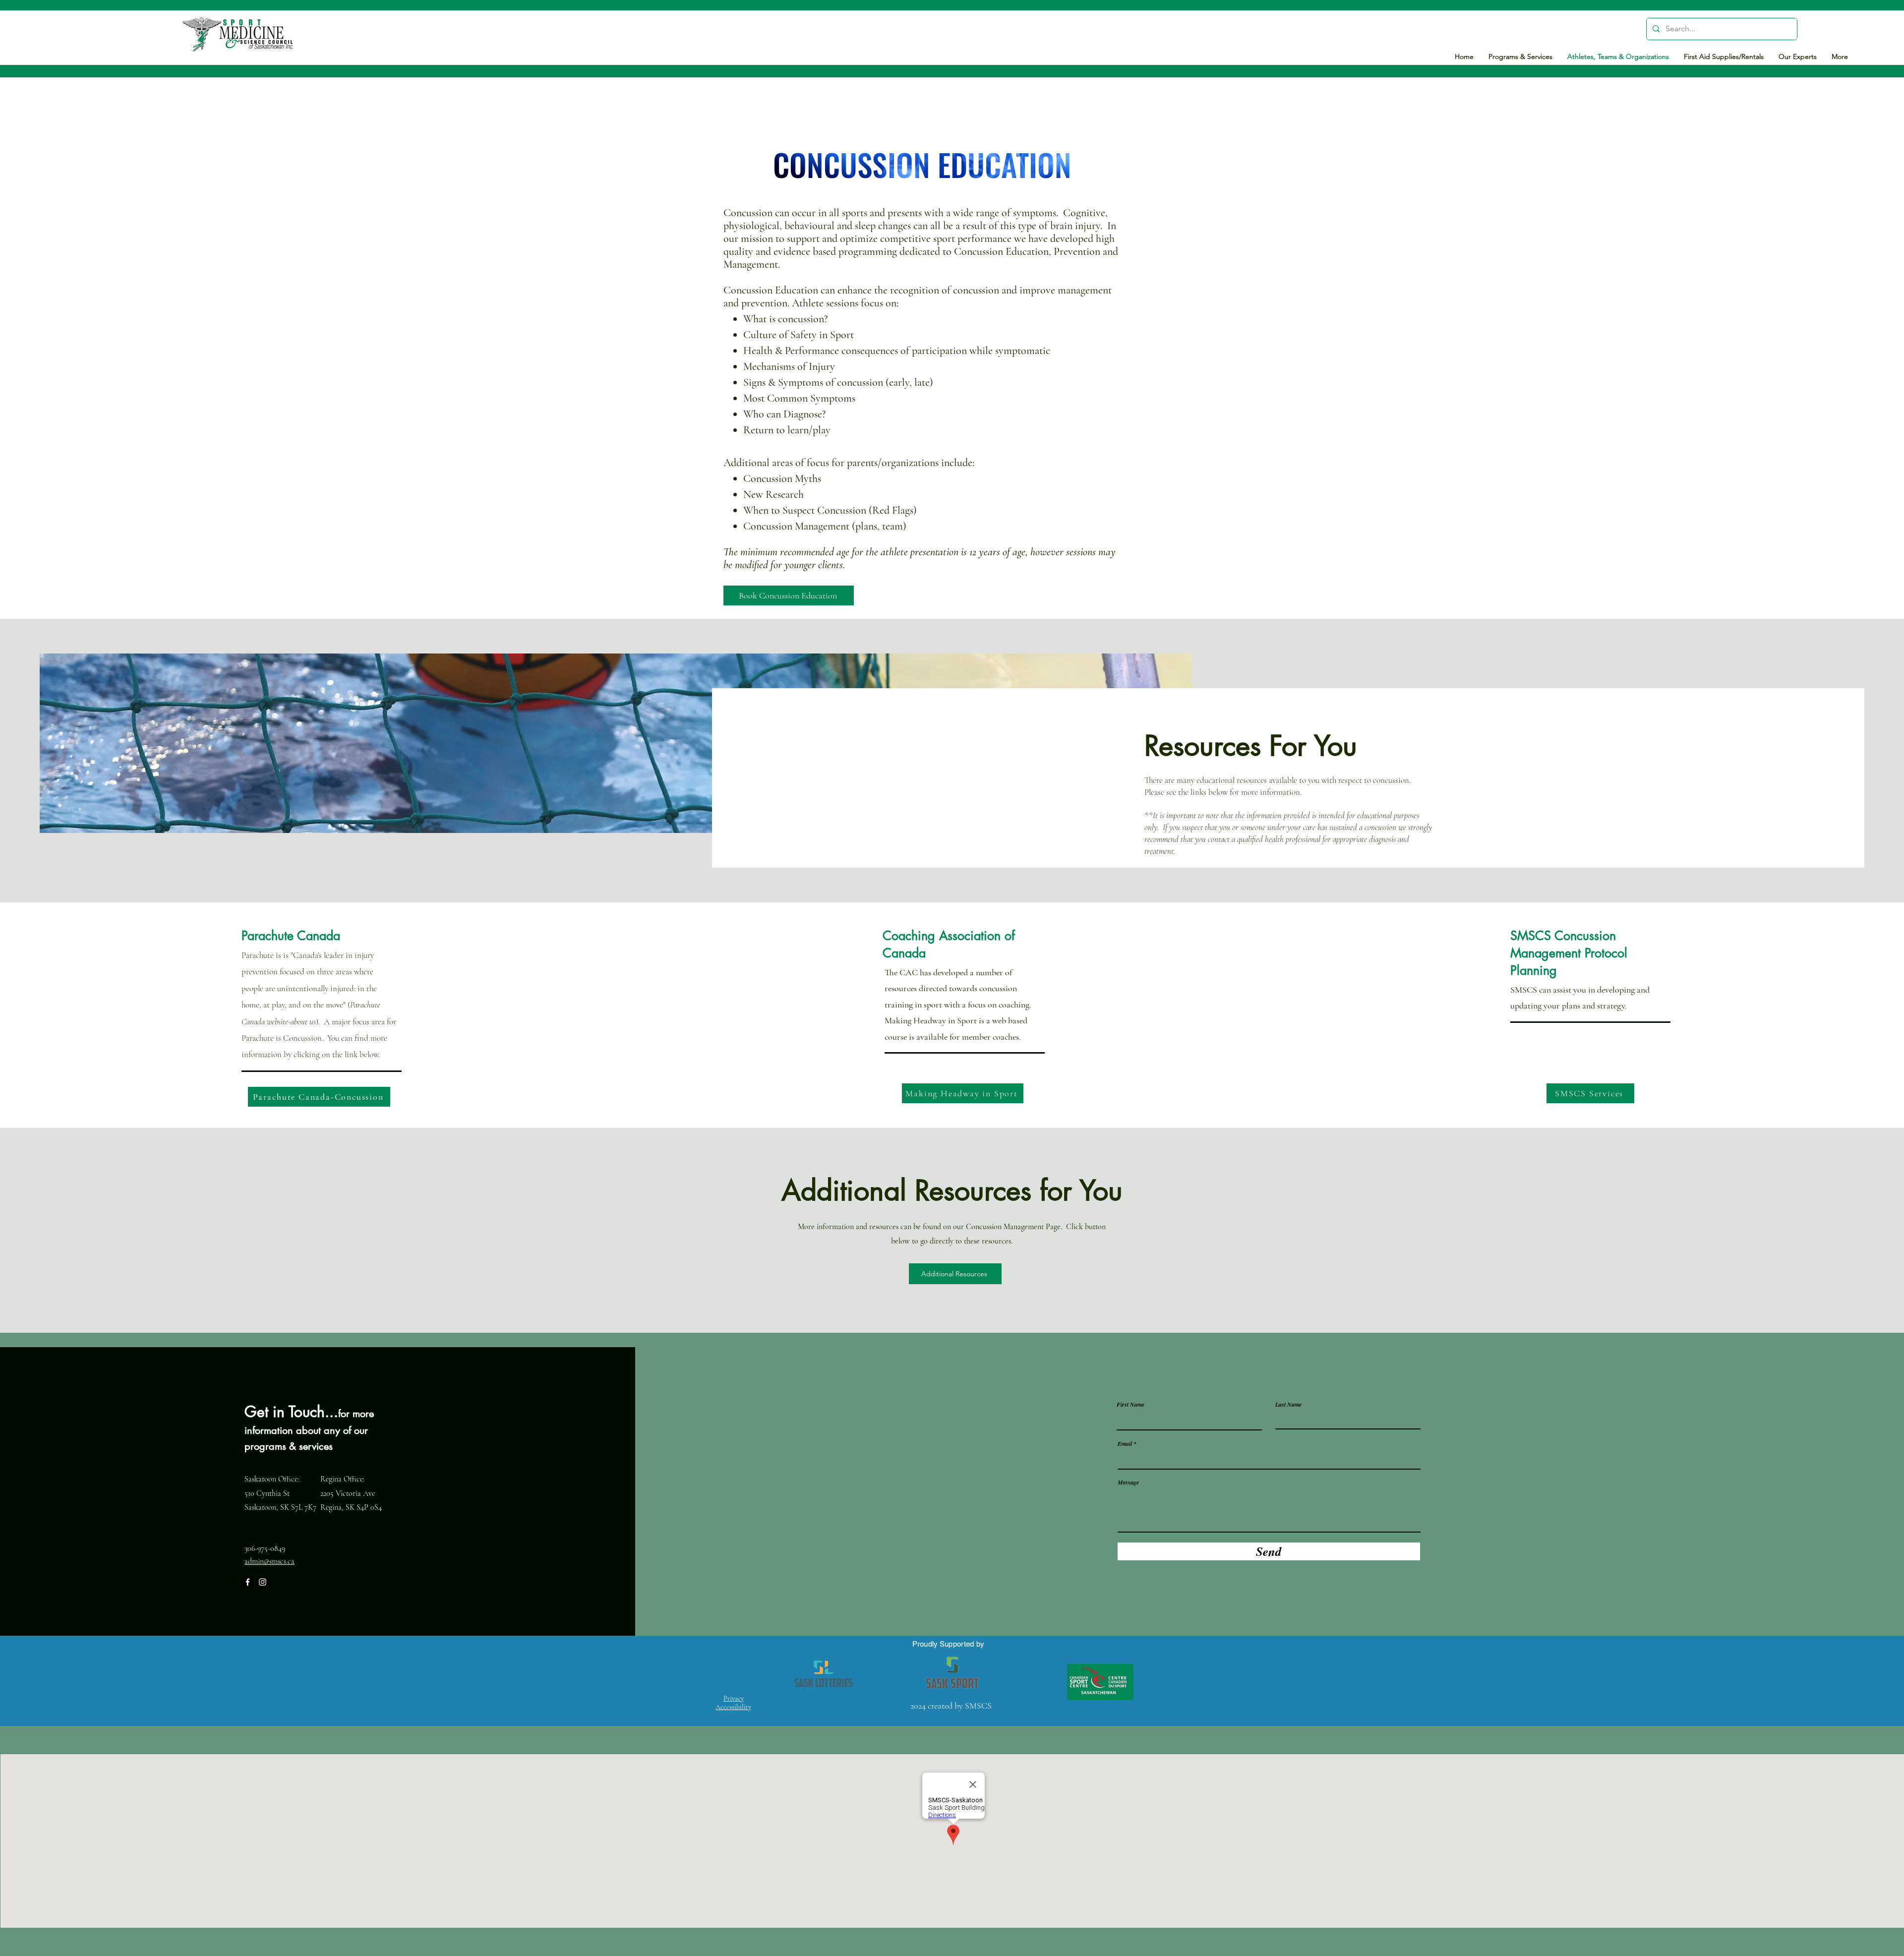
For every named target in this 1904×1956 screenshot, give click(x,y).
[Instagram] (263, 1582)
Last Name (1288, 1405)
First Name (1130, 1405)
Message (1128, 1482)
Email (1125, 1444)
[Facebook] (248, 1582)
